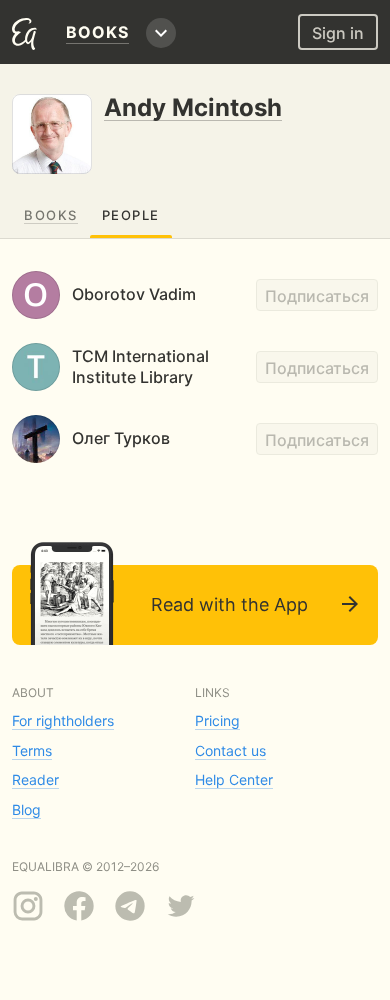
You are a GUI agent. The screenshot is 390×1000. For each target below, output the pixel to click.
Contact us (230, 750)
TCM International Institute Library (140, 366)
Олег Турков (121, 438)
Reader (35, 779)
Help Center (234, 779)
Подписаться (317, 296)
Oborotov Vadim (134, 294)
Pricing (217, 720)
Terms (32, 750)
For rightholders (63, 720)
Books (51, 215)
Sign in (338, 33)
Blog (26, 809)
